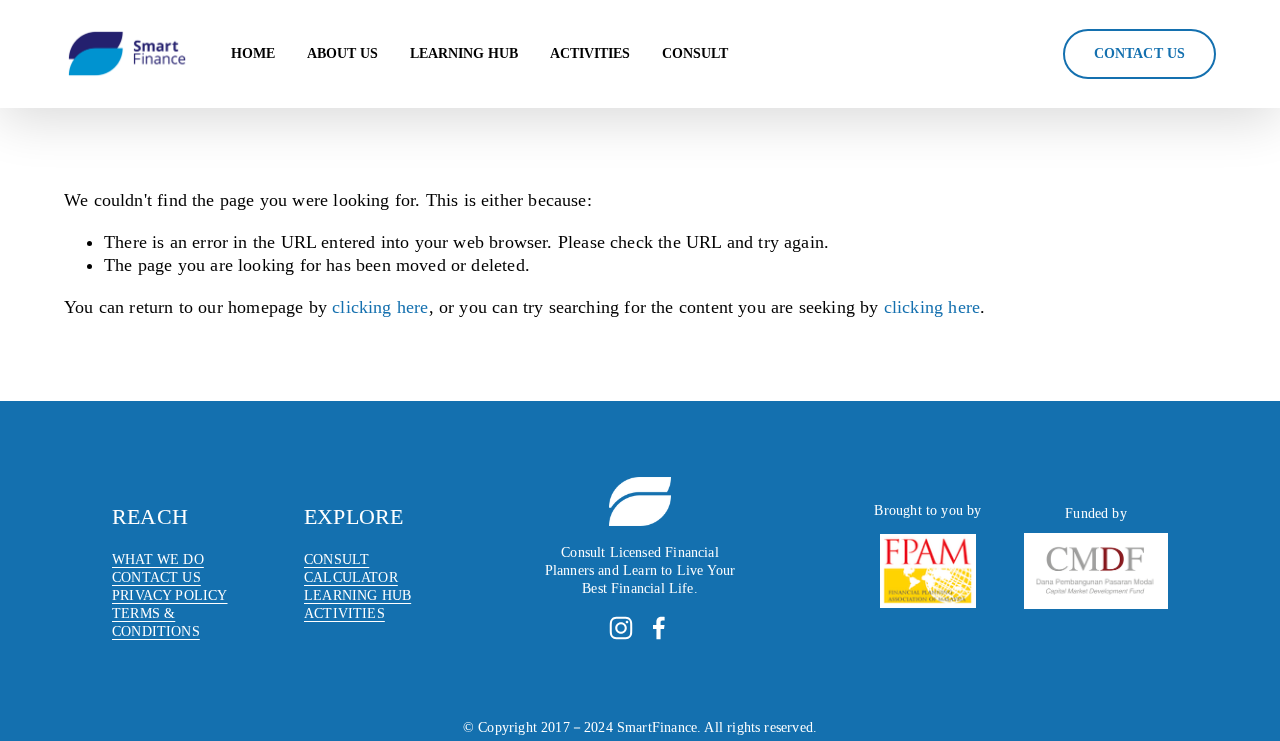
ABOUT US (342, 53)
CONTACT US (156, 577)
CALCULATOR (351, 577)
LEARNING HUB (464, 53)
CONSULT (695, 53)
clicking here (380, 307)
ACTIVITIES (590, 53)
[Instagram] (621, 628)
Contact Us (1139, 53)
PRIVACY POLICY (170, 595)
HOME (253, 53)
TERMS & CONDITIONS (156, 622)
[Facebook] (659, 628)
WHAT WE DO (158, 559)
